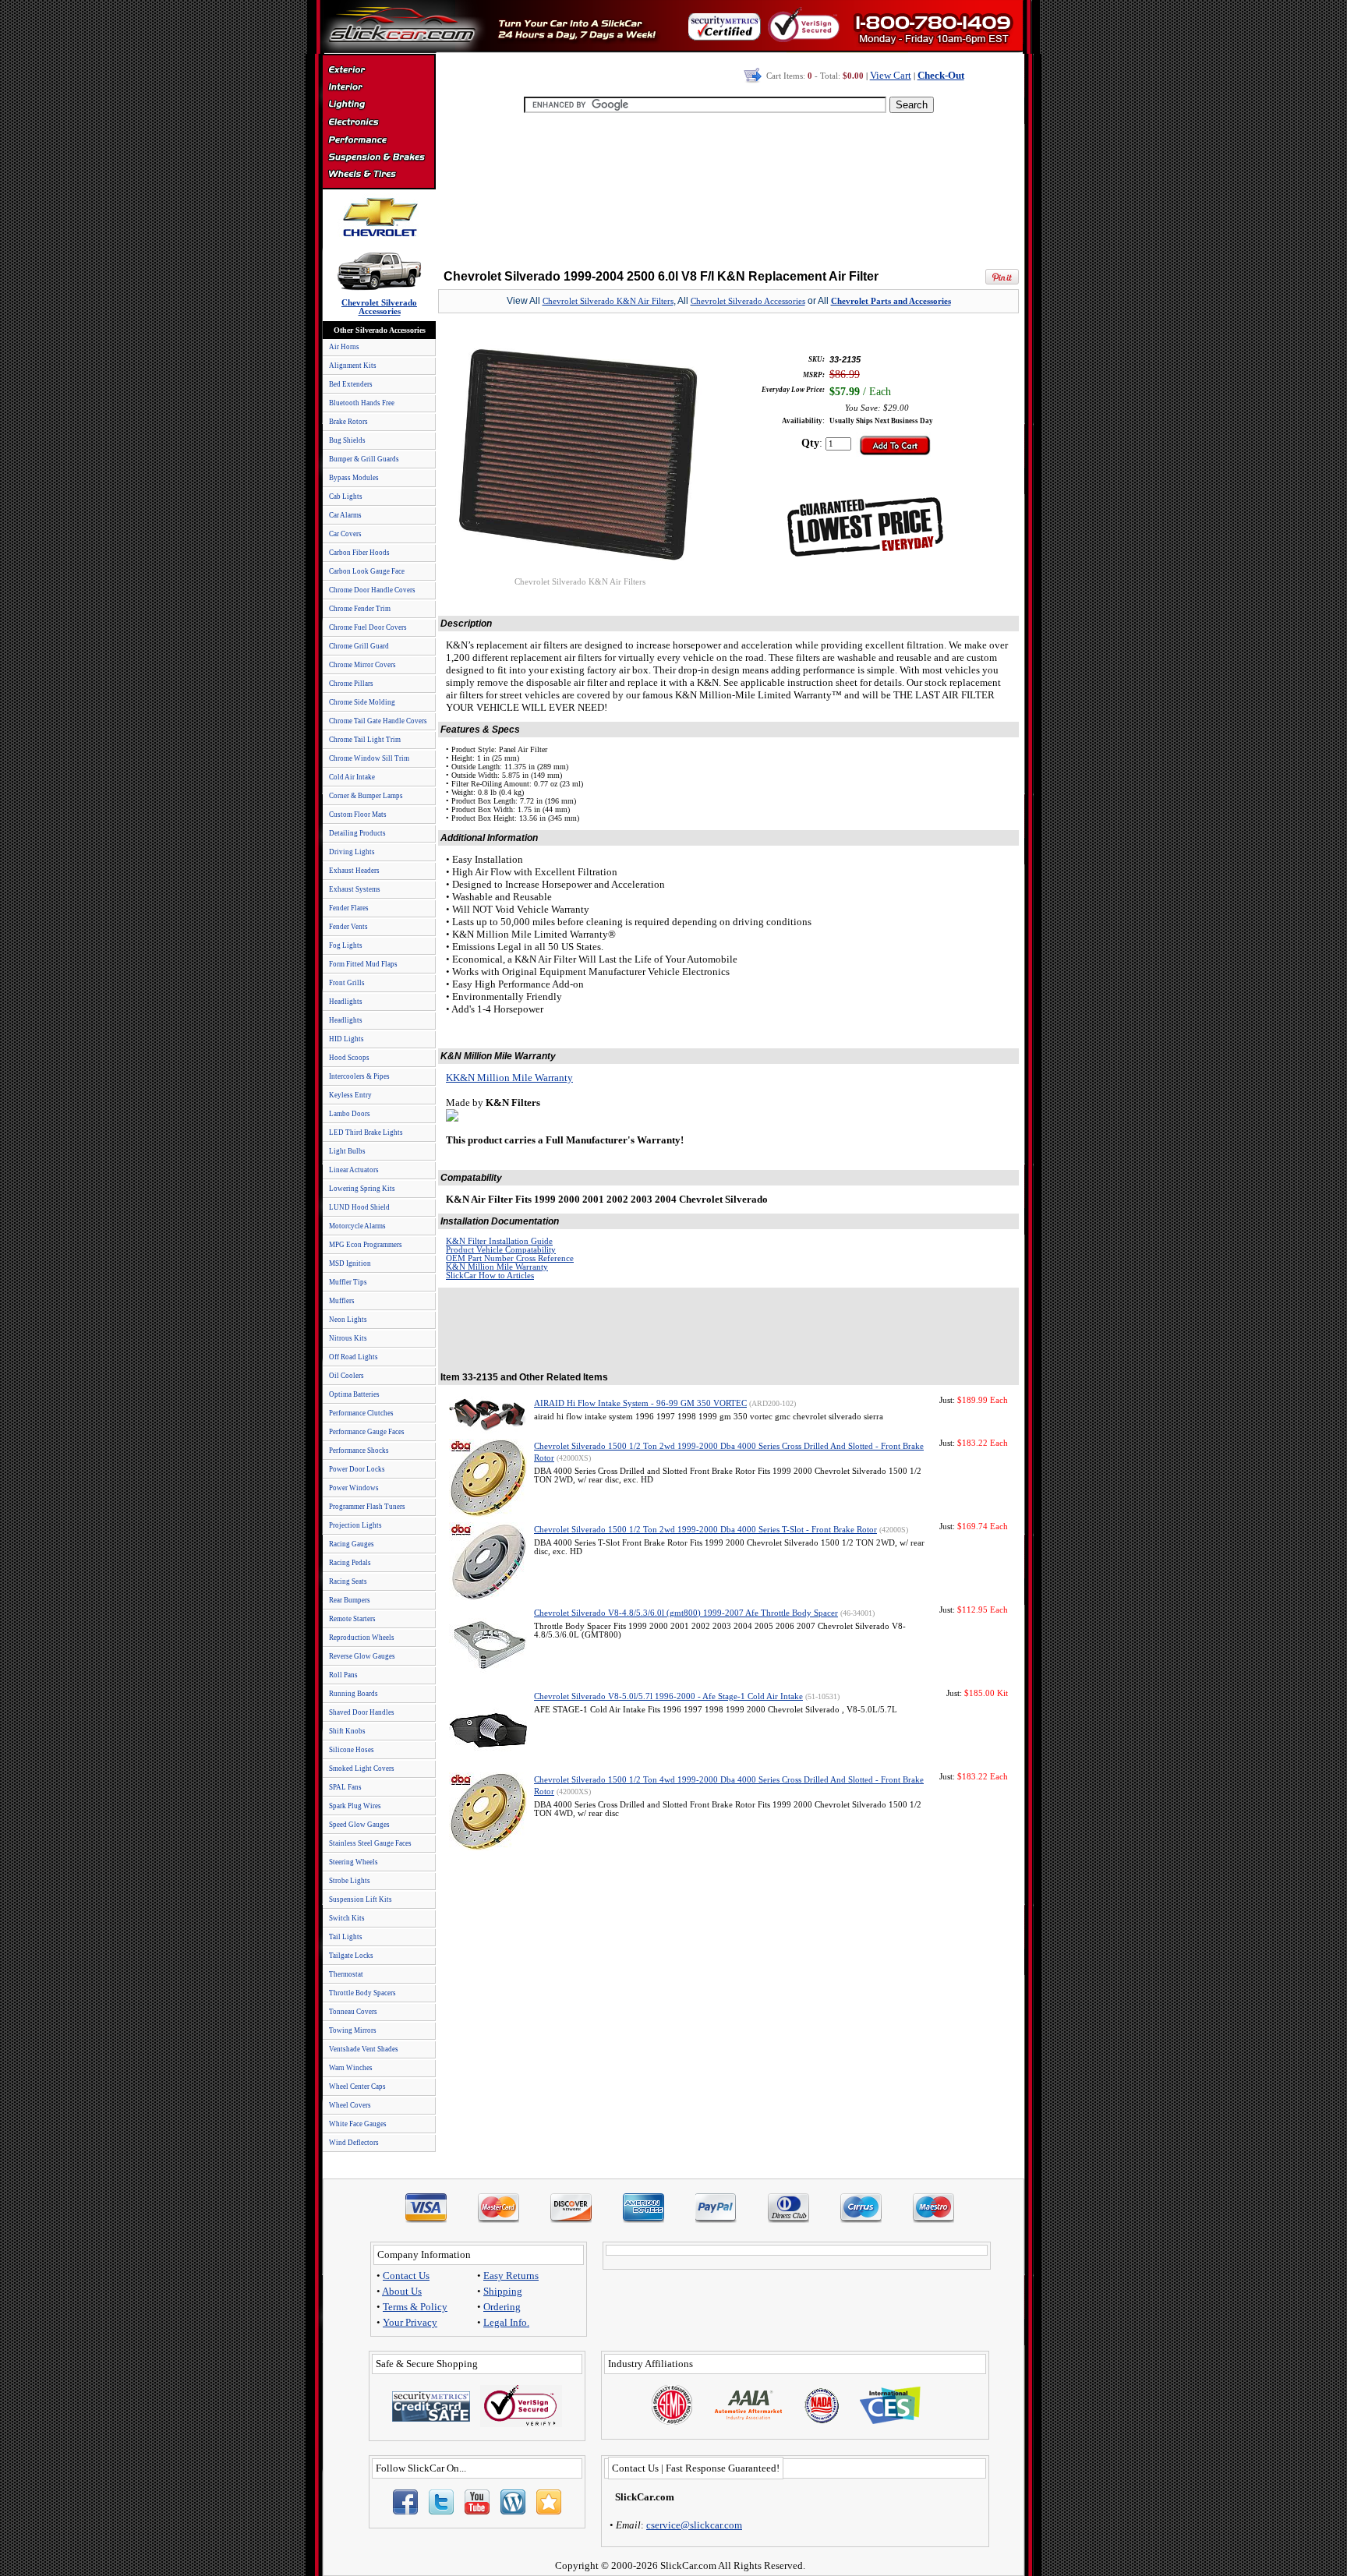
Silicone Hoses (352, 1750)
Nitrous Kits (348, 1338)
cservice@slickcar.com (694, 2525)
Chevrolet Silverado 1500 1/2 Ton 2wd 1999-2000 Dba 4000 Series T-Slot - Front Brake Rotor (705, 1530)
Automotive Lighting (378, 106)
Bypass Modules (354, 478)
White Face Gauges (358, 2124)
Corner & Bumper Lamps (366, 796)
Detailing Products (357, 833)
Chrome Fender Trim (360, 609)
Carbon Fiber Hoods (359, 553)
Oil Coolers (346, 1376)
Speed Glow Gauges (359, 1825)
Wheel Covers (350, 2105)
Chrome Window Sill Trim (369, 758)
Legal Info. (506, 2322)
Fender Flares (349, 908)
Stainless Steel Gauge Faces (370, 1843)
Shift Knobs (347, 1731)
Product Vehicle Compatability (501, 1250)
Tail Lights (346, 1937)
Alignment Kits (353, 366)
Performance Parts (378, 140)
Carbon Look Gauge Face (367, 571)
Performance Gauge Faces (367, 1432)
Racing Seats (348, 1581)
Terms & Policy (415, 2307)
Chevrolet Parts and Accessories (891, 301)
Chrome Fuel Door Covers (368, 627)
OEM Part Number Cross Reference (510, 1258)
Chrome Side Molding (362, 702)
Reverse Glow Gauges (362, 1656)
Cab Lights (346, 496)
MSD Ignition (350, 1263)
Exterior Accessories (378, 72)
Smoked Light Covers (362, 1769)
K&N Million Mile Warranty (497, 1267)
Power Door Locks (357, 1469)
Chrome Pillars (351, 684)
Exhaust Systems (355, 889)
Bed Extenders (351, 384)
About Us (402, 2291)
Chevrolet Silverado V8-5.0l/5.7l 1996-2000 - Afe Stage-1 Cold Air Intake (668, 1696)
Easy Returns (511, 2276)
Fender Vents (348, 927)
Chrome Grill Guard (359, 646)
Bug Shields (347, 440)
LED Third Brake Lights (366, 1133)
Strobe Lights (350, 1881)
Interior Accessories (378, 89)
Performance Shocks (359, 1451)
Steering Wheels (354, 1862)
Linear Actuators (354, 1170)
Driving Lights (352, 852)
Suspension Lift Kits (361, 1899)
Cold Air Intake (352, 777)
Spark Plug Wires (355, 1806)
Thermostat (346, 1974)
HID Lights (346, 1039)
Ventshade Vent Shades (364, 2049)
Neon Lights (348, 1320)
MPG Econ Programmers (366, 1245)
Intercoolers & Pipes (359, 1076)
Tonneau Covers (353, 2012)
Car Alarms (345, 515)
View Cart (891, 75)
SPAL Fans (345, 1787)
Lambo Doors (350, 1114)
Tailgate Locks (351, 1956)
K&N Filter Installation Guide (499, 1241)
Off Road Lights (354, 1357)
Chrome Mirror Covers (362, 665)
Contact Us (406, 2276)
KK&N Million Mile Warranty (509, 1078)
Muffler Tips (348, 1282)
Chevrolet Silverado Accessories (748, 301)
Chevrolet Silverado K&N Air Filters (608, 301)
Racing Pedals (350, 1563)
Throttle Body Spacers (362, 1993)
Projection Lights (355, 1525)
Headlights (346, 1002)
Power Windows (354, 1488)
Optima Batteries (354, 1394)
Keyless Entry (350, 1095)
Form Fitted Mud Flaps (363, 964)
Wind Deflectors (354, 2143)
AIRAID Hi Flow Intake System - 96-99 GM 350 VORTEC (640, 1403)
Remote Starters (352, 1619)
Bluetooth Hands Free (362, 403)
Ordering (502, 2307)
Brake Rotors (348, 422)
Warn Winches (351, 2068)
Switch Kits (347, 1918)
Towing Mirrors (353, 2030)
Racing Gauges (352, 1544)
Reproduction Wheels (362, 1638)
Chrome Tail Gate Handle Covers (378, 721)
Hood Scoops (349, 1058)
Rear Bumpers (350, 1600)
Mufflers (342, 1301)
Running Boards (354, 1694)
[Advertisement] (729, 187)
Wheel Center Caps (357, 2087)
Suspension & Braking (378, 157)
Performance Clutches (361, 1413)
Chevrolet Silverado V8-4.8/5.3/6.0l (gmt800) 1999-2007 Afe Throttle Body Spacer (686, 1613)
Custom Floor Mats (358, 814)
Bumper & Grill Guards (364, 459)
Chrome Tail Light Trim (365, 740)
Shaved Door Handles (362, 1712)
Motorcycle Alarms (357, 1226)
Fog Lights (346, 945)
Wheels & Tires (378, 175)
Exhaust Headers (354, 871)
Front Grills (347, 983)
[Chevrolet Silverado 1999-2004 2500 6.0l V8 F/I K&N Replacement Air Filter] (580, 573)
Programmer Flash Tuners (367, 1507)
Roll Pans (343, 1675)
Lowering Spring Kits (362, 1189)
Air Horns (344, 347)
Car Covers (345, 534)
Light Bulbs (347, 1151)
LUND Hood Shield (359, 1207)
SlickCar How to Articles (490, 1276)
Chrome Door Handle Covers (372, 590)
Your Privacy (410, 2322)
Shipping (503, 2291)
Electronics (378, 123)
